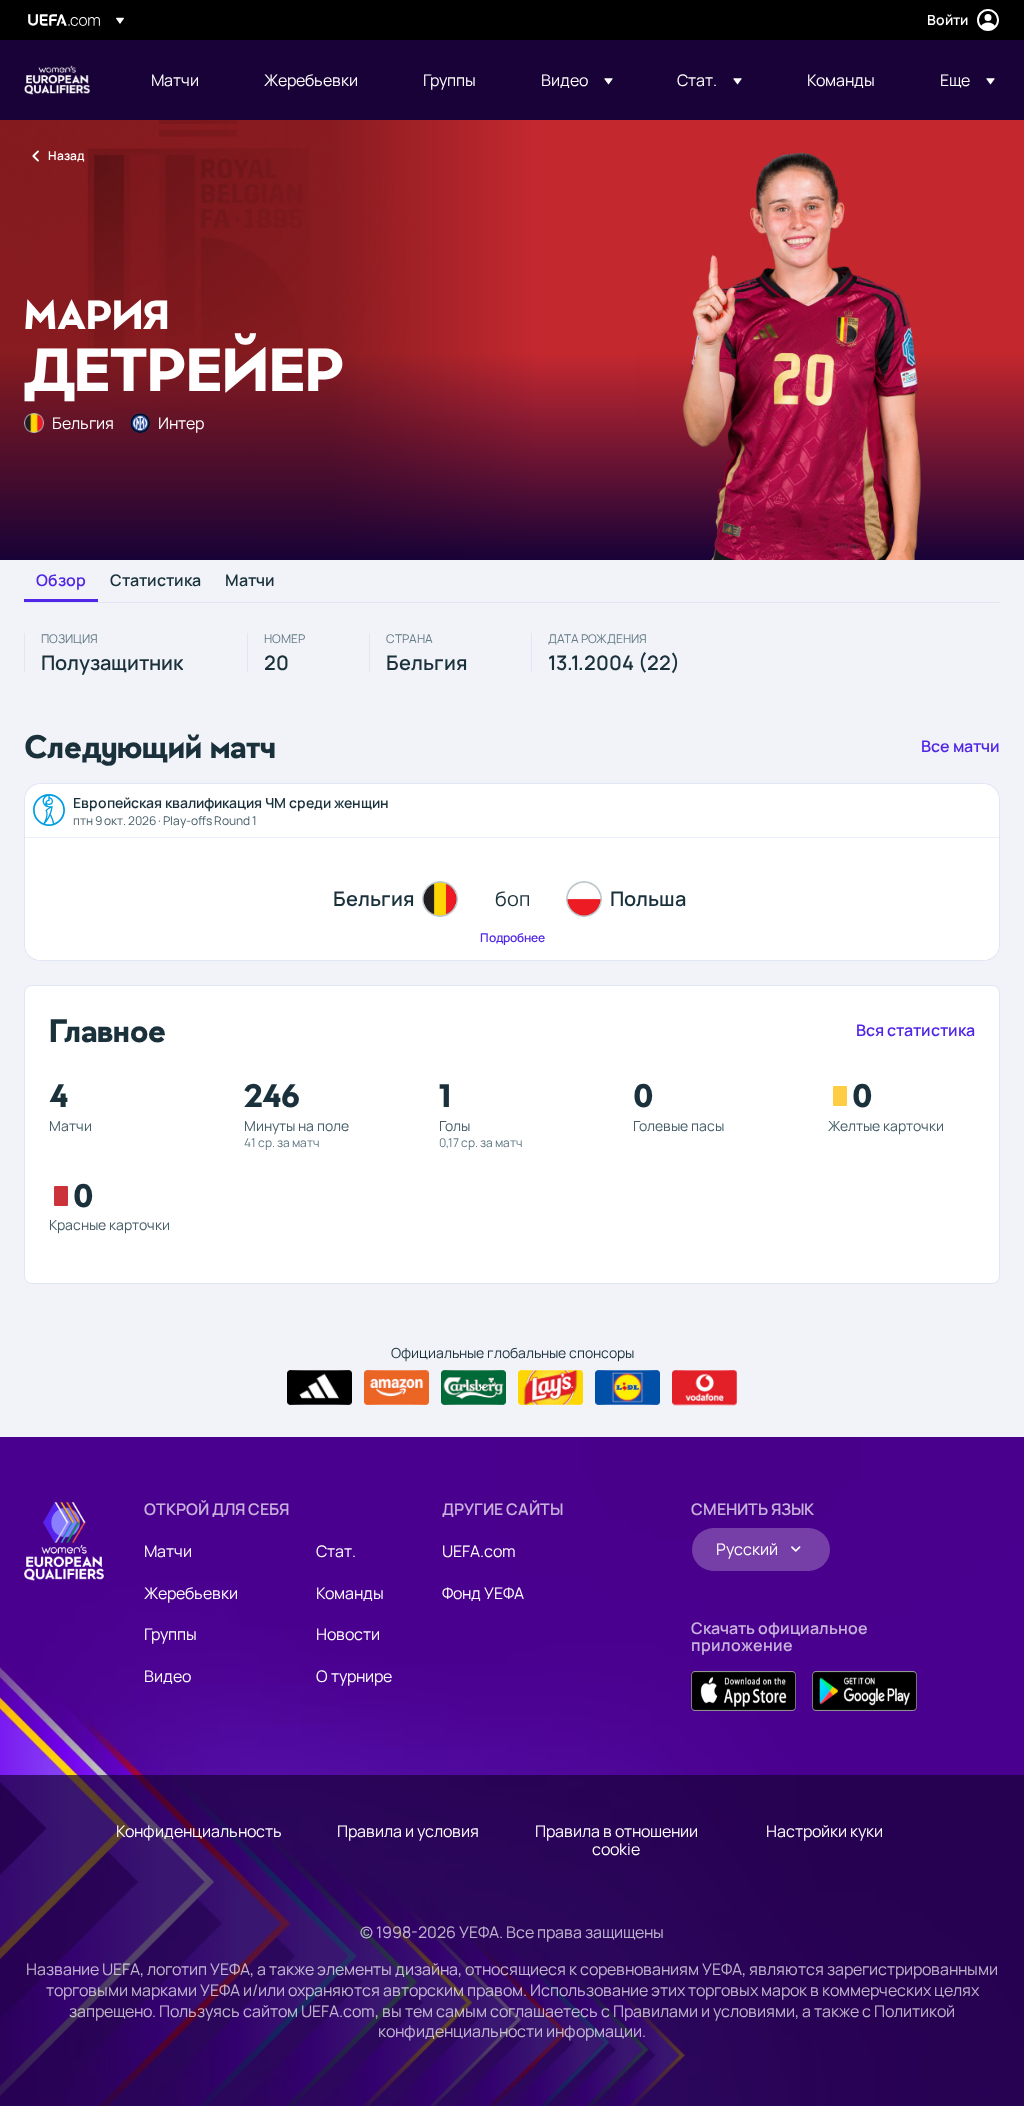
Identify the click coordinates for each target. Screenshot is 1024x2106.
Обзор (61, 581)
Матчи (250, 581)
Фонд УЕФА (483, 1593)
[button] (577, 80)
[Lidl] (627, 1388)
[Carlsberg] (473, 1388)
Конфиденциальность (199, 1831)
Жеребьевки (191, 1593)
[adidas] (319, 1388)
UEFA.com (479, 1551)
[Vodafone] (704, 1388)
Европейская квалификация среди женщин (57, 80)
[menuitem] (182, 80)
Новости (348, 1634)
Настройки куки (824, 1831)
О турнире (354, 1676)
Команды (350, 1593)
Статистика (155, 581)
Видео (167, 1676)
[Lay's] (550, 1388)
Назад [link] (66, 155)
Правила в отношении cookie (616, 1840)
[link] (175, 80)
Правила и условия (408, 1831)
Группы (170, 1634)
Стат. (336, 1551)
